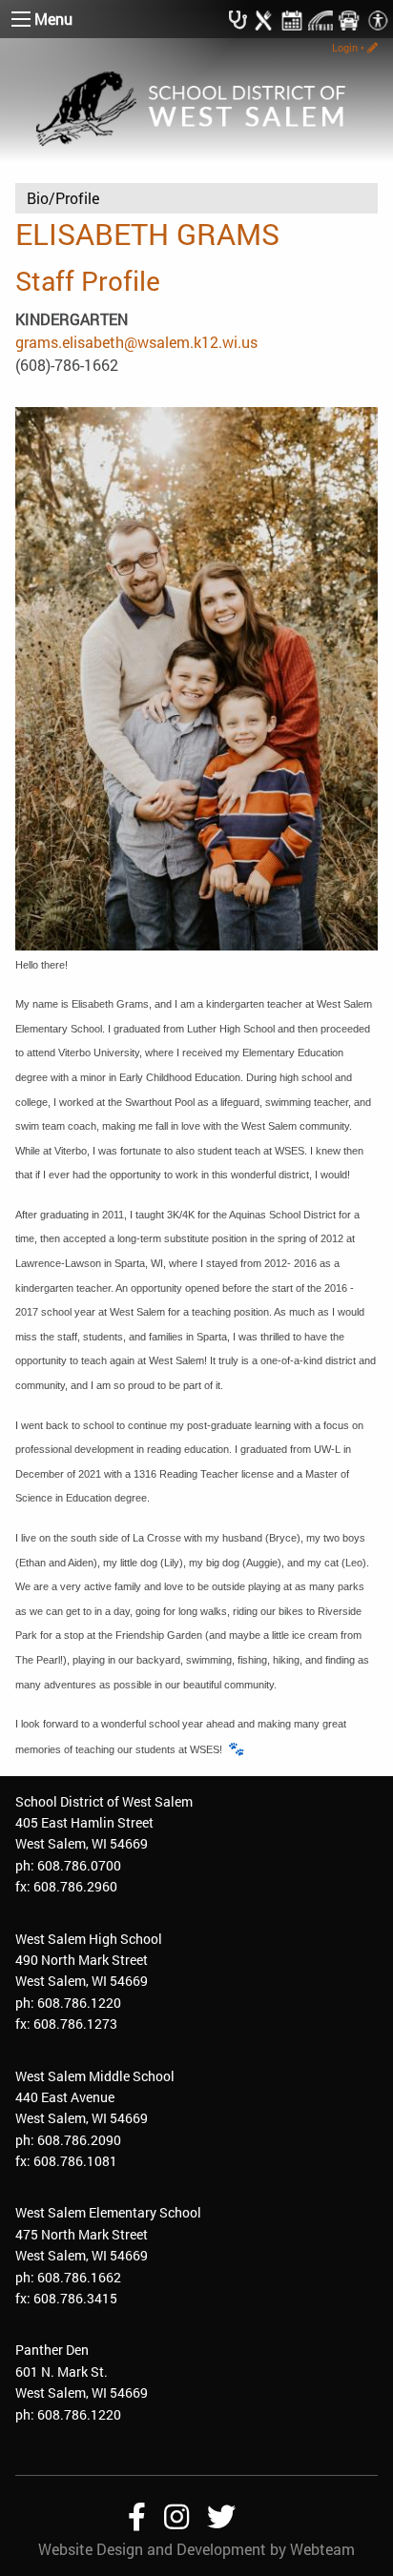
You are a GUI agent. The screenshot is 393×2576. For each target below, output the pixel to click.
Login (345, 47)
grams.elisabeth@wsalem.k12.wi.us (136, 342)
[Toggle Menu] (21, 19)
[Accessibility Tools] (378, 19)
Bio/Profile (63, 198)
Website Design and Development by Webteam (196, 2549)
